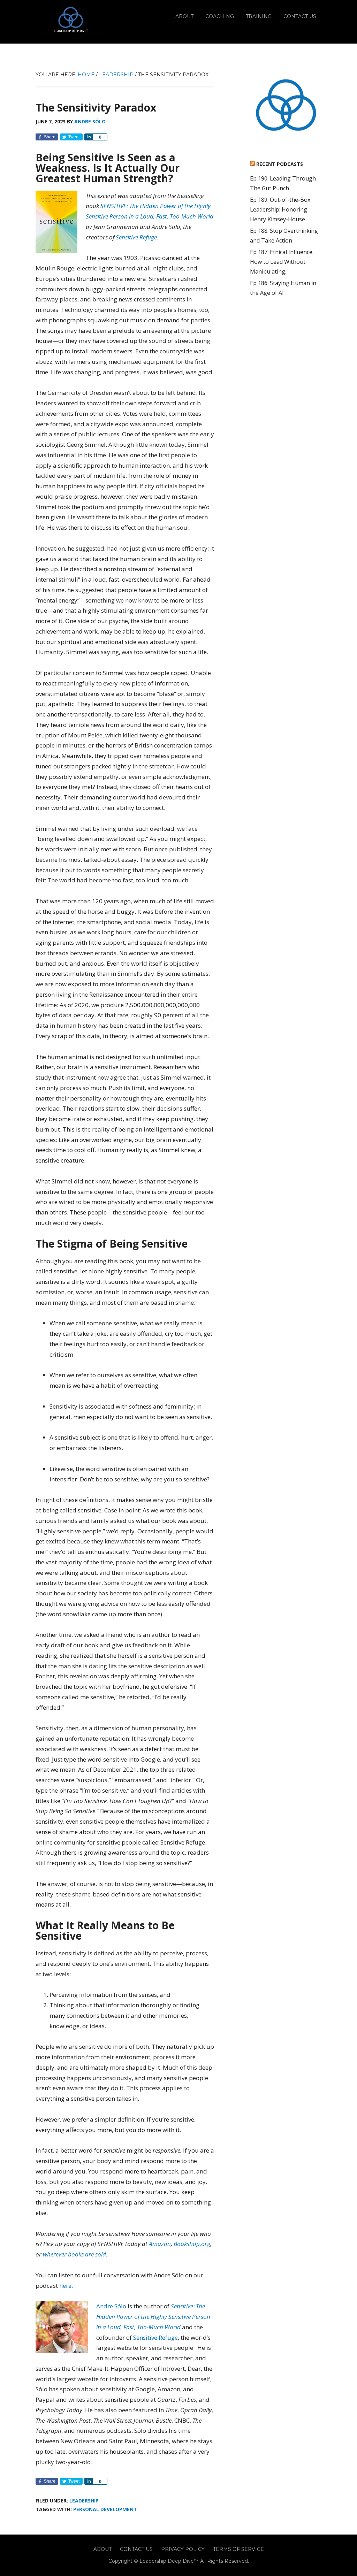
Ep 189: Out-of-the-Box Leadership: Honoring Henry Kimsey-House (280, 209)
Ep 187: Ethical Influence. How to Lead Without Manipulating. (282, 262)
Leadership (84, 2501)
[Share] (89, 137)
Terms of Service (238, 2549)
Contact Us (136, 2549)
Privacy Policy (183, 2549)
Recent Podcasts (280, 164)
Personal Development (105, 2509)
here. (66, 2286)
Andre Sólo (111, 2306)
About (102, 2549)
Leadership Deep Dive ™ (70, 22)
